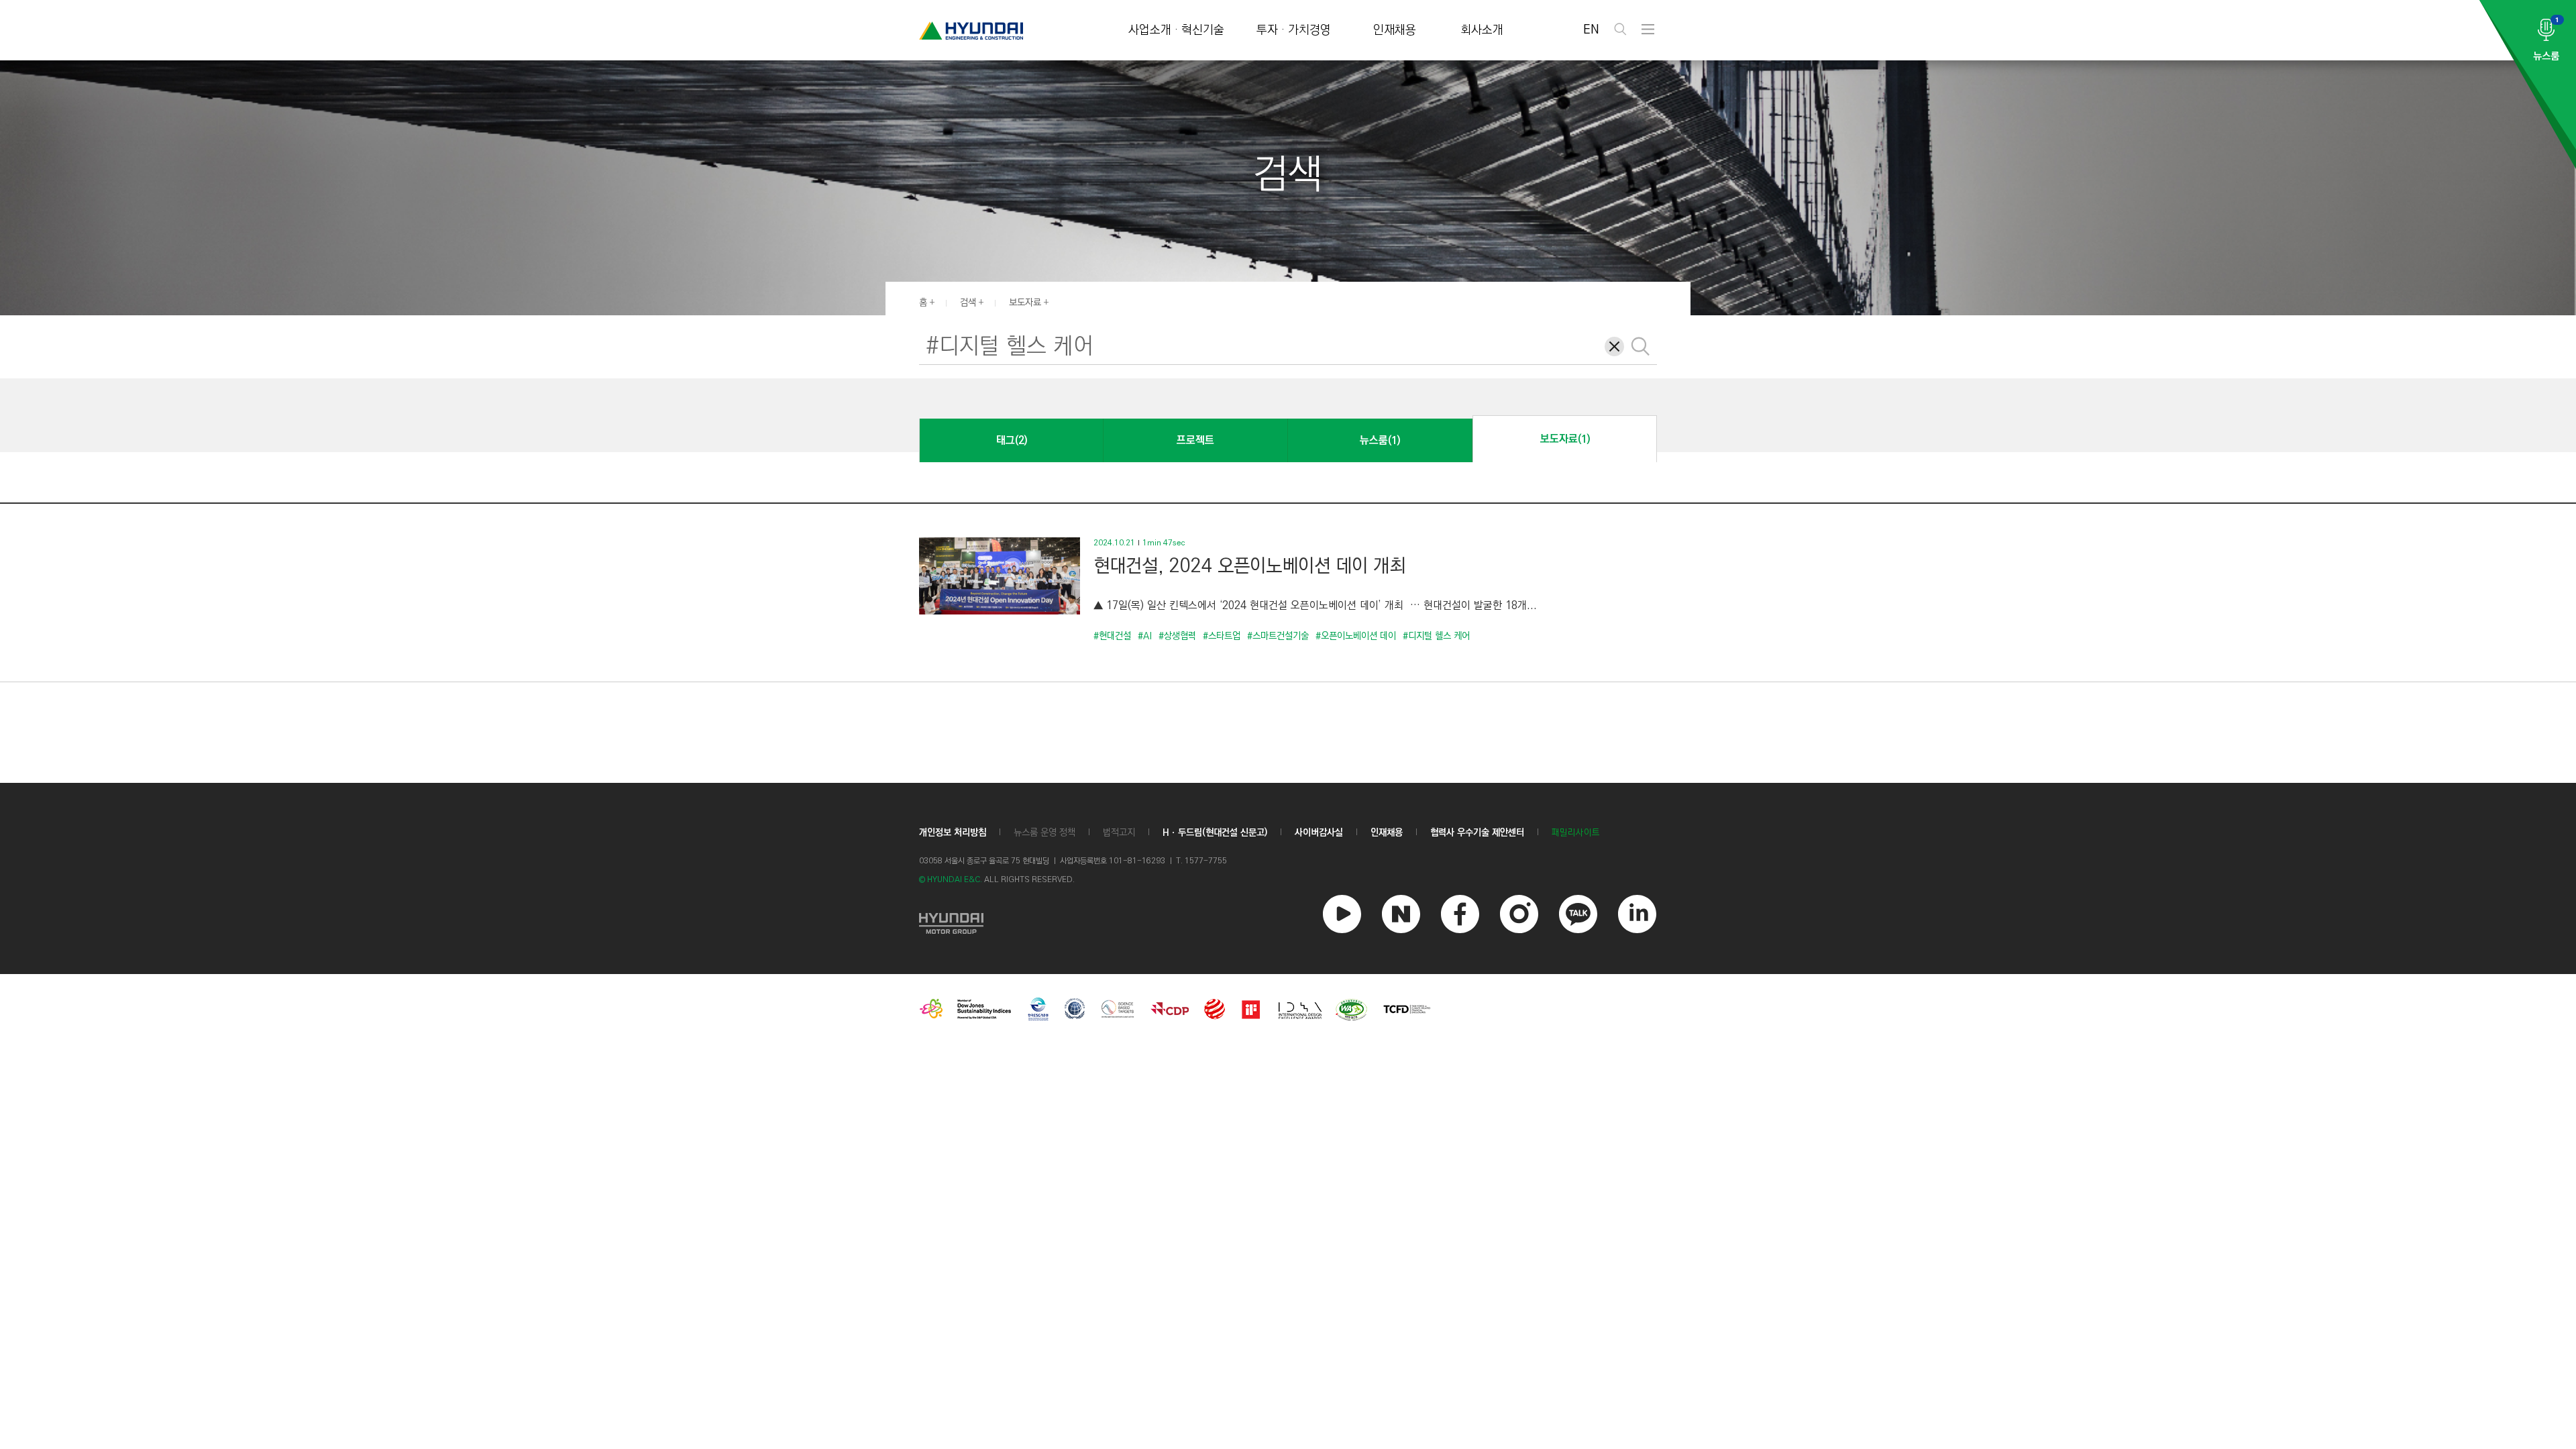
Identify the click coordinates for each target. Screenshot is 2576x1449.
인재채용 (1395, 31)
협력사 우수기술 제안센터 (1477, 833)
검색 (968, 303)
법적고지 (1119, 833)
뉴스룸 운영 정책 (1044, 833)
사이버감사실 (1319, 833)
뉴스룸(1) (1380, 440)
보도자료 (1025, 303)
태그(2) (1012, 440)
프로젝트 (1195, 440)
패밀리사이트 (1576, 833)
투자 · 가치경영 (1294, 31)
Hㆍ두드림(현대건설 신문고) (1215, 833)
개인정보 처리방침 (953, 833)
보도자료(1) (1565, 439)
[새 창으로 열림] (951, 922)
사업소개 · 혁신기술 (1176, 31)
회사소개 (1482, 31)
